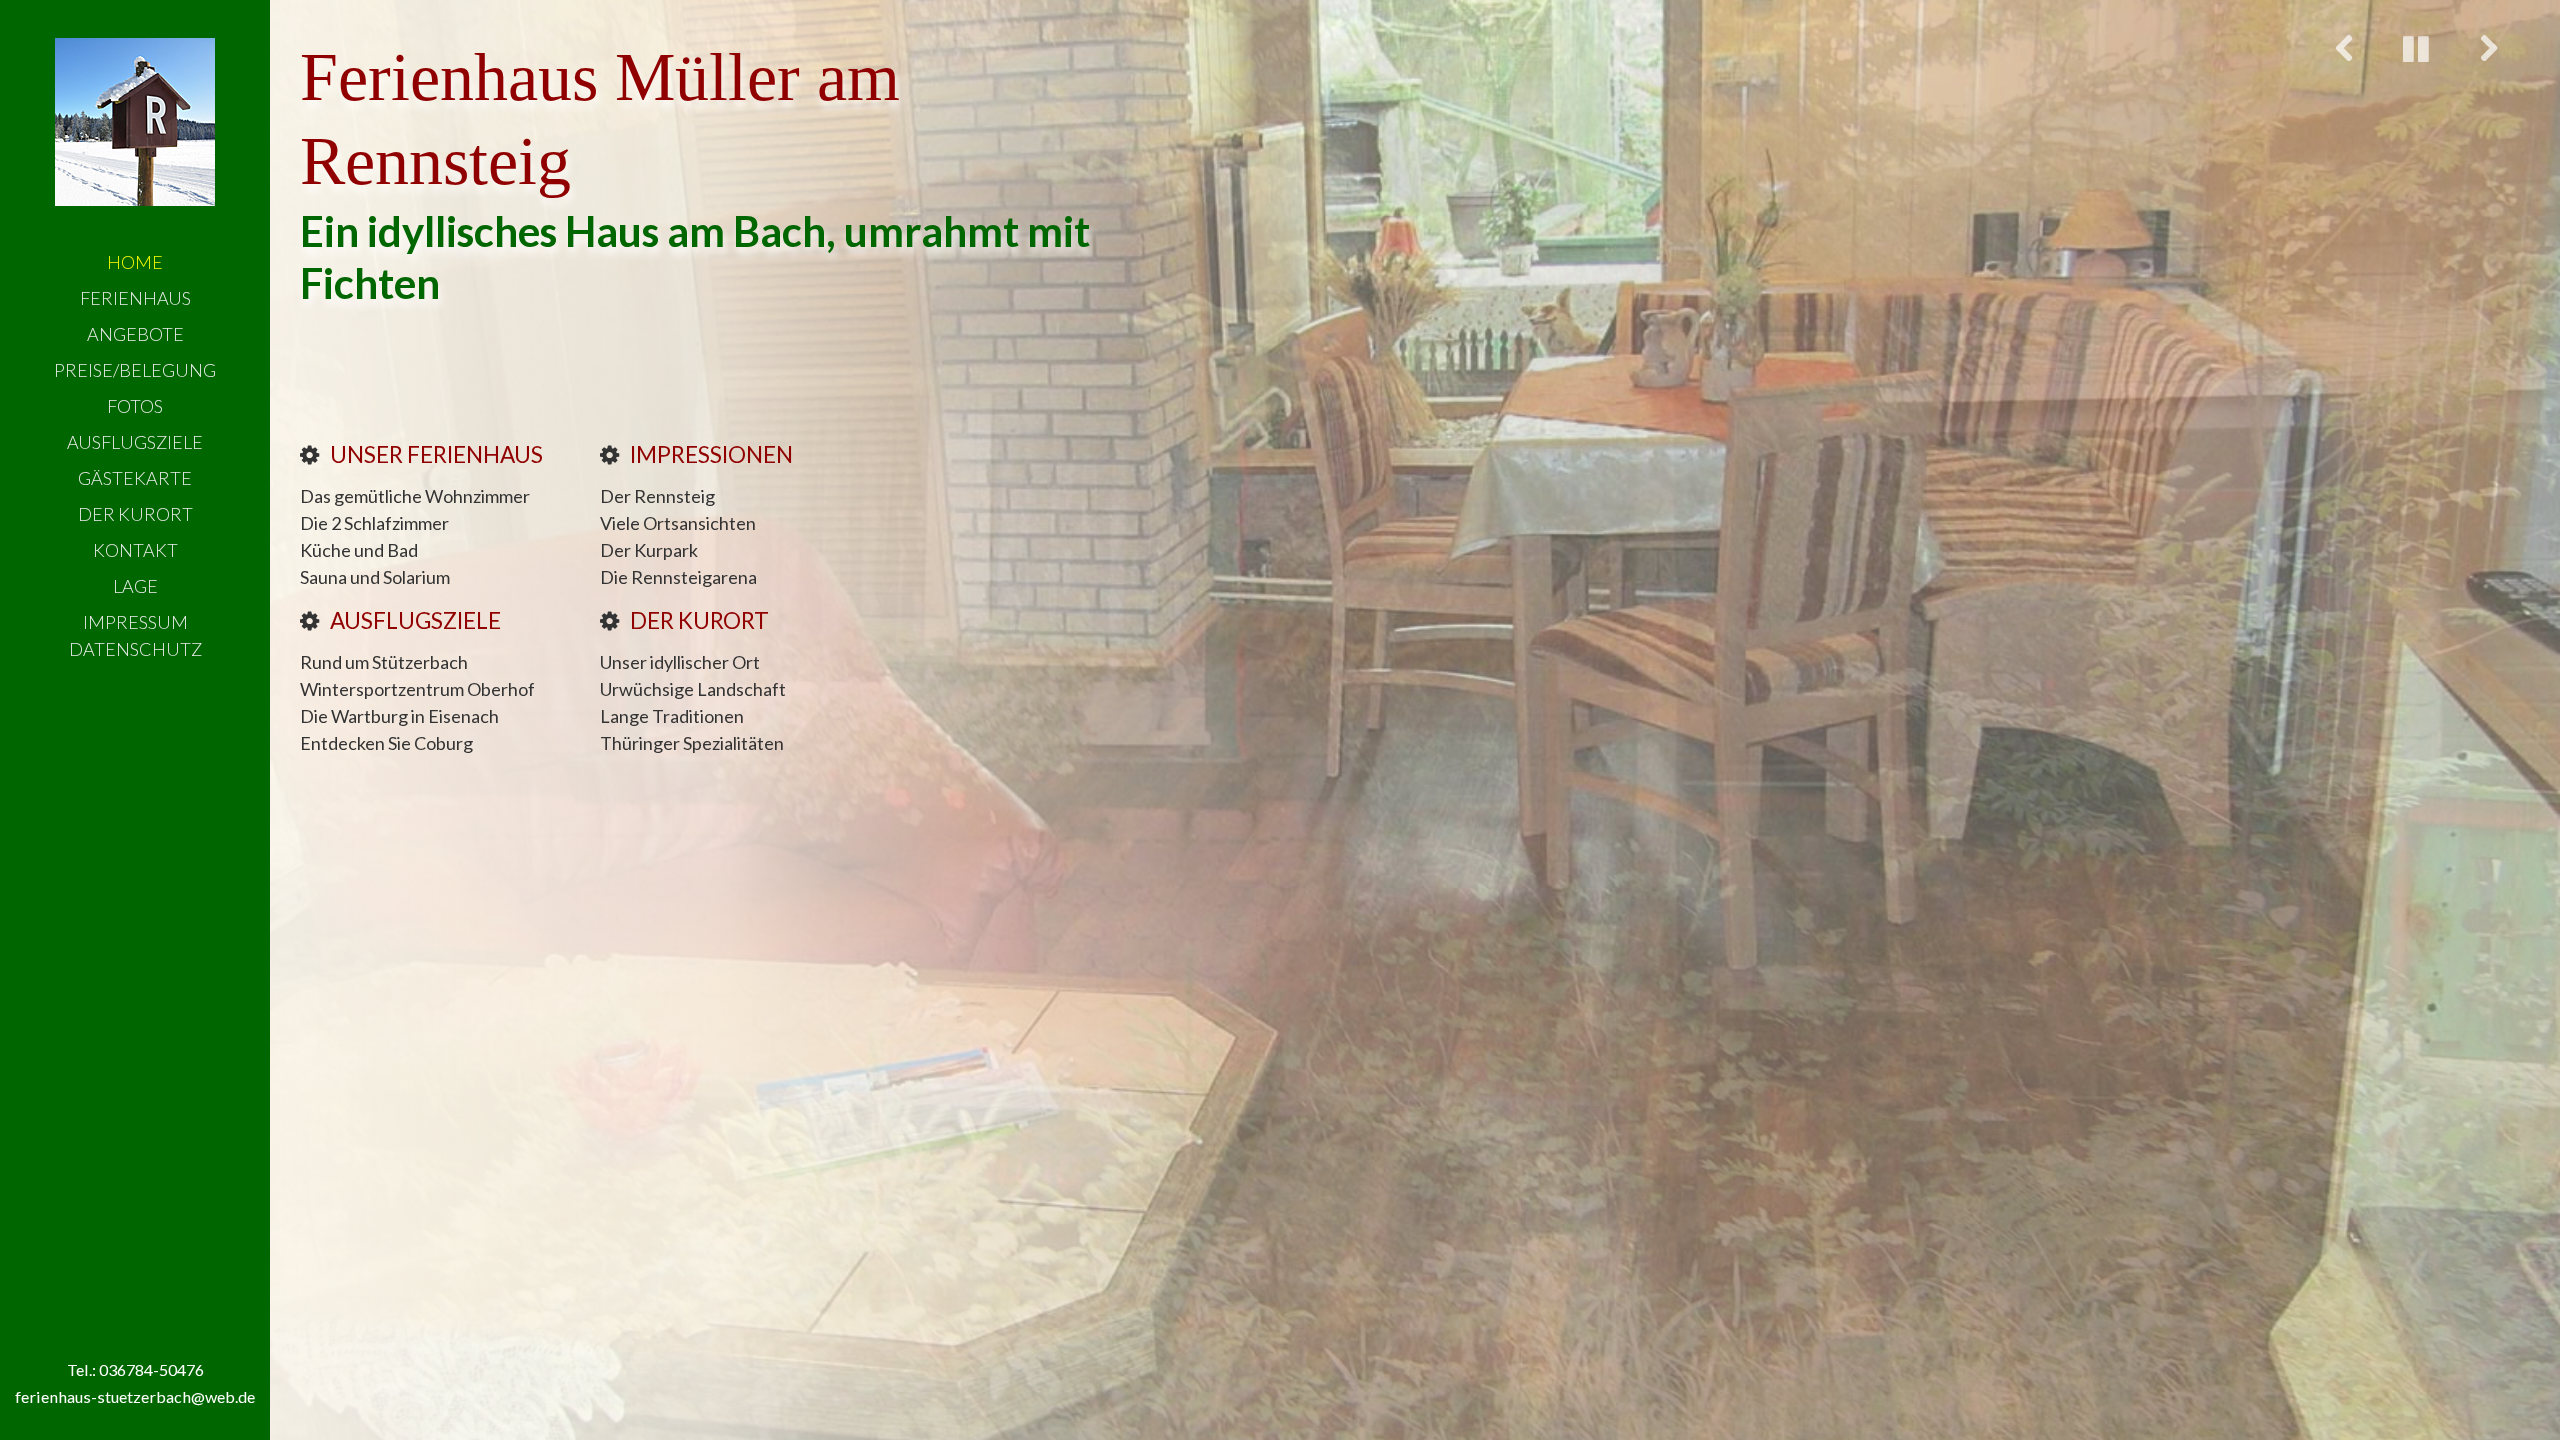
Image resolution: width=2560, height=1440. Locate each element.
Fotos (135, 406)
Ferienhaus (135, 298)
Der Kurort (135, 514)
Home (135, 262)
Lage (135, 586)
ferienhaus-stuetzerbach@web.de (135, 1396)
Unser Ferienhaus (436, 454)
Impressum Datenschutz (135, 635)
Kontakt (135, 550)
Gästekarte (135, 478)
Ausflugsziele (135, 442)
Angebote (135, 334)
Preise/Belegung (135, 370)
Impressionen (711, 454)
